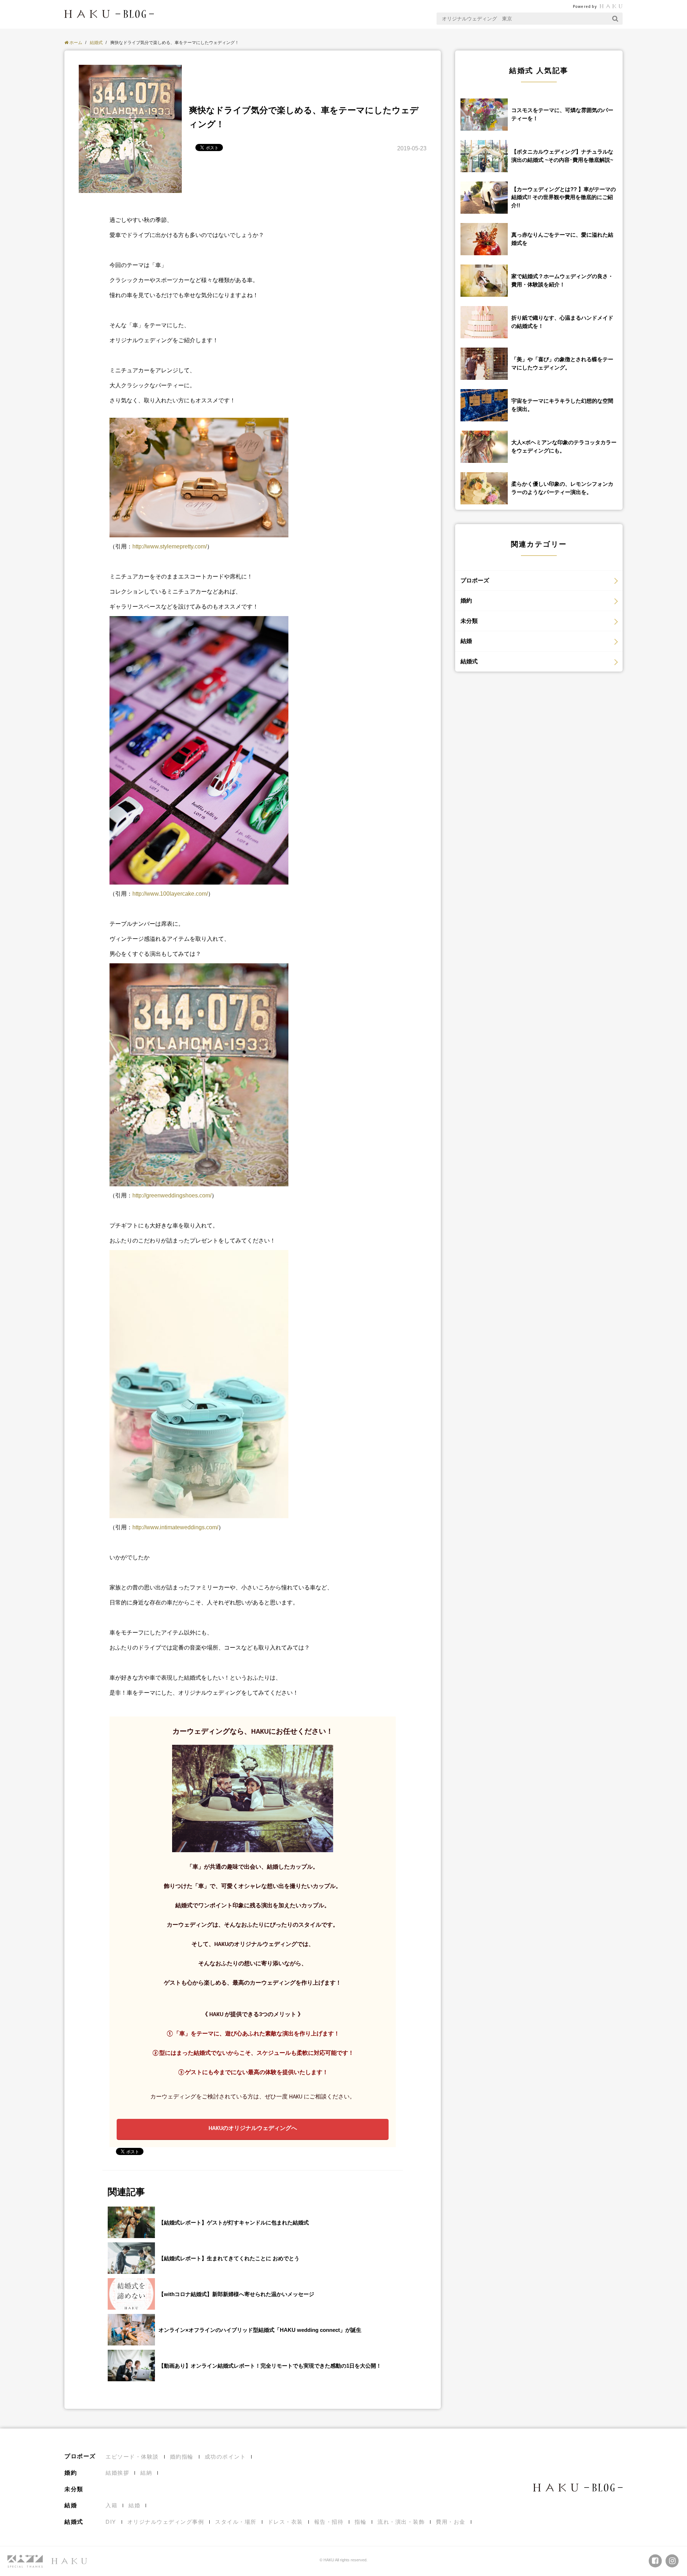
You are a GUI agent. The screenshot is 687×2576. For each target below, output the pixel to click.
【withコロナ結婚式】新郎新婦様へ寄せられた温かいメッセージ (236, 2294)
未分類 (469, 621)
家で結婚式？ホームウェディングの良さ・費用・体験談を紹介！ (562, 280)
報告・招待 (329, 2522)
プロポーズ (475, 580)
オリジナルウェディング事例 (166, 2522)
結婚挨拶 (117, 2473)
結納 (146, 2473)
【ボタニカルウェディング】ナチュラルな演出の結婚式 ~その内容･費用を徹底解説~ (562, 156)
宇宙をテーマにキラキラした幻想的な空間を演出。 (562, 405)
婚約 (466, 601)
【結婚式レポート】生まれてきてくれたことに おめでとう (229, 2258)
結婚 (466, 641)
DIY (111, 2522)
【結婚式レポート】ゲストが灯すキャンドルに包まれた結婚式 (234, 2222)
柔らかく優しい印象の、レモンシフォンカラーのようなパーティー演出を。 (562, 488)
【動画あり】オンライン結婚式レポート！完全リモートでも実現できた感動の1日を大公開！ (270, 2366)
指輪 (360, 2522)
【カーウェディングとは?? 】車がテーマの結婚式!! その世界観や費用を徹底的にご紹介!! (564, 197)
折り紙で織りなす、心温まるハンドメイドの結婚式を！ (562, 322)
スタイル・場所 (236, 2522)
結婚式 (469, 661)
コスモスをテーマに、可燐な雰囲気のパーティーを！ (562, 114)
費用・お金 (451, 2522)
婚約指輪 (182, 2457)
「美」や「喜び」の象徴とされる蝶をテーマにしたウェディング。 (562, 363)
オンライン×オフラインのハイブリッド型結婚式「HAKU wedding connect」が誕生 (260, 2330)
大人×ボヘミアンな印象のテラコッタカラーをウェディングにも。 (564, 446)
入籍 (111, 2505)
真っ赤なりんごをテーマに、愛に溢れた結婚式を (562, 239)
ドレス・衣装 (285, 2522)
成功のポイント (225, 2457)
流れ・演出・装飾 (401, 2522)
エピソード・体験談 (132, 2457)
